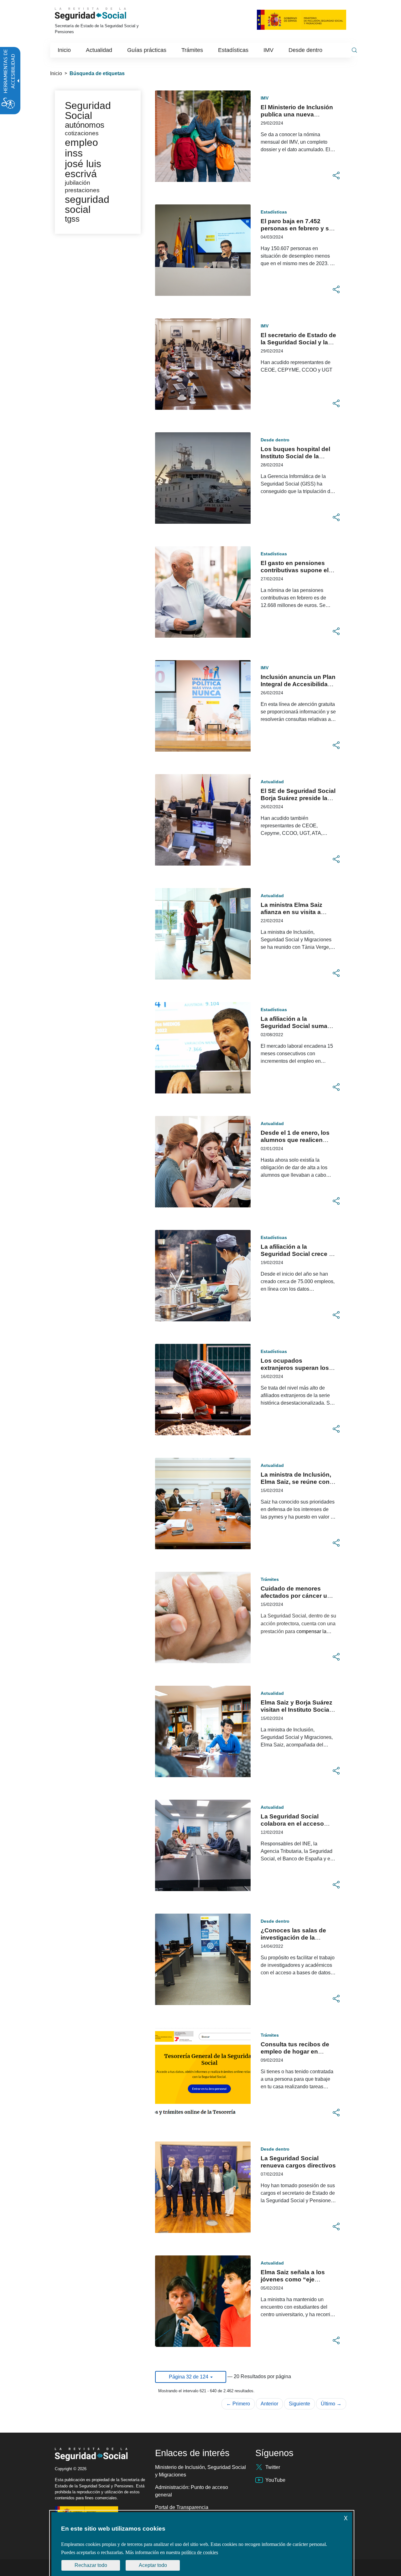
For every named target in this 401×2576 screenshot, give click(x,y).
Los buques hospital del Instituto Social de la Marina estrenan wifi (295, 456)
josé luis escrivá (83, 169)
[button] (336, 176)
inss (74, 153)
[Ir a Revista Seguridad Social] (99, 14)
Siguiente (299, 2404)
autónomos (85, 125)
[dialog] (202, 2544)
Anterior (269, 2404)
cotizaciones (82, 133)
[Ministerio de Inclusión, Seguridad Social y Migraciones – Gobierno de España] (302, 19)
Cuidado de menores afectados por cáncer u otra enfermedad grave (294, 1596)
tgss (72, 219)
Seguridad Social (88, 111)
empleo (81, 142)
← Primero (238, 2404)
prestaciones (82, 190)
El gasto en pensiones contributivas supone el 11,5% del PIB (295, 570)
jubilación (78, 183)
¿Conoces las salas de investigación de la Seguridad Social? (293, 1938)
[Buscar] (354, 50)
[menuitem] (64, 50)
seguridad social (87, 204)
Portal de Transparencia (182, 2507)
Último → (331, 2404)
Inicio (56, 73)
